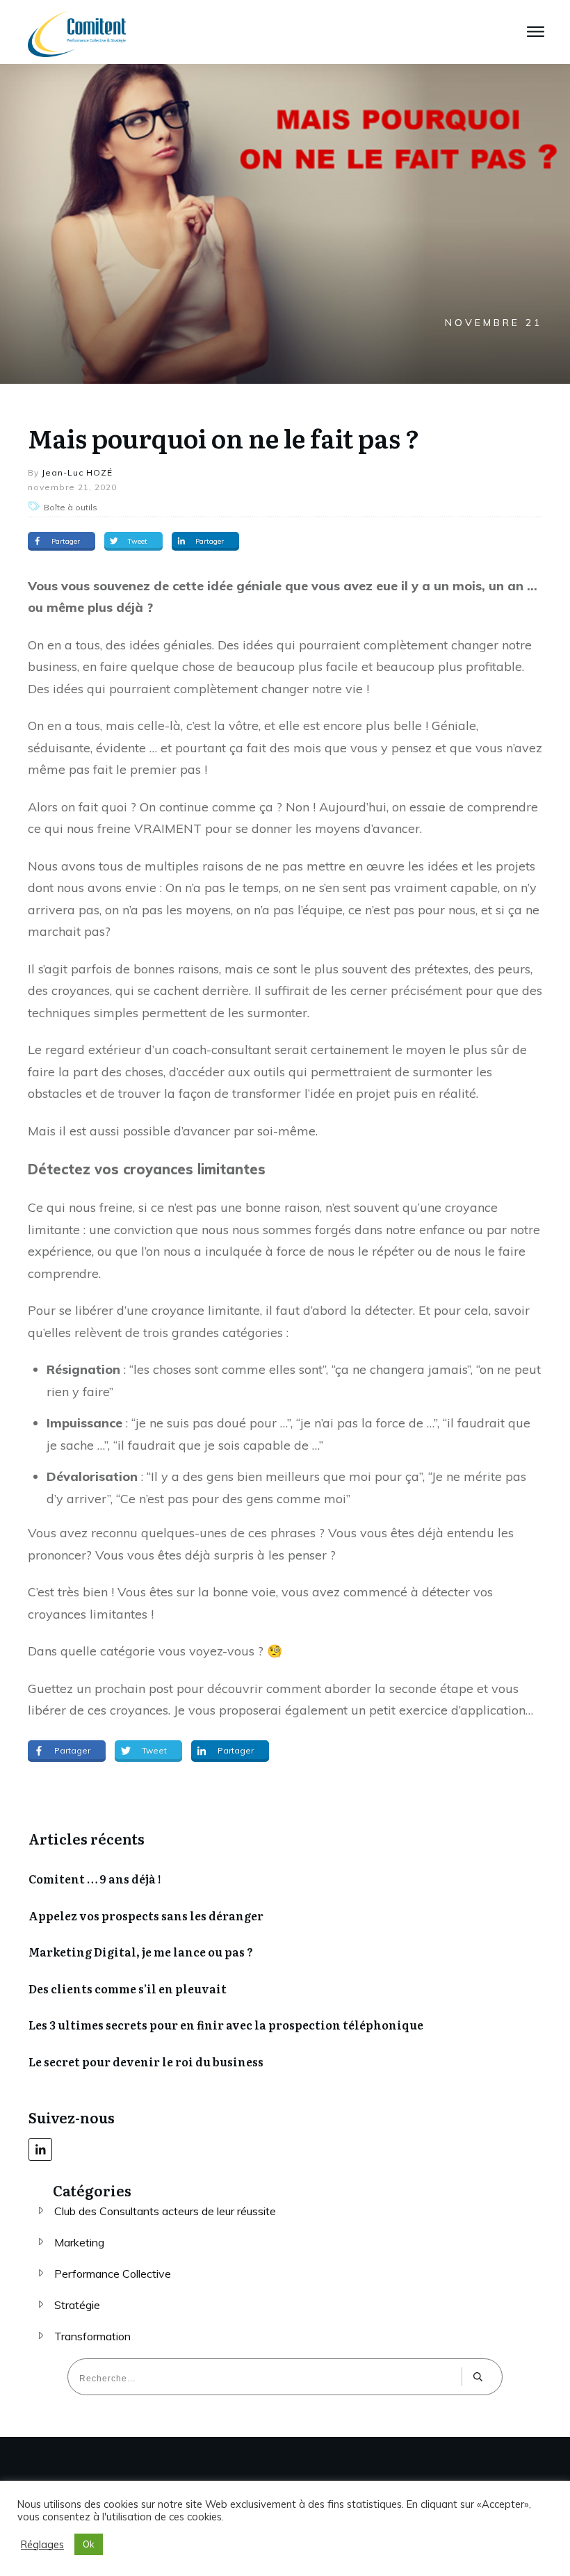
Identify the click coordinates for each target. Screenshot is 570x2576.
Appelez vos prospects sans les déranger (146, 1915)
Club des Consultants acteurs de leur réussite (165, 2211)
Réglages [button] (42, 2545)
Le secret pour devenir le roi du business (146, 2061)
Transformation (92, 2336)
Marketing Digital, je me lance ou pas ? (141, 1952)
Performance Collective (113, 2274)
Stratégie (77, 2305)
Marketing (79, 2242)
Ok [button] (89, 2544)
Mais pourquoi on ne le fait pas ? (224, 438)
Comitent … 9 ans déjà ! (95, 1879)
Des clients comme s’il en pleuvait (128, 1988)
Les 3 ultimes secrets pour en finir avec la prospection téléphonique (226, 2025)
